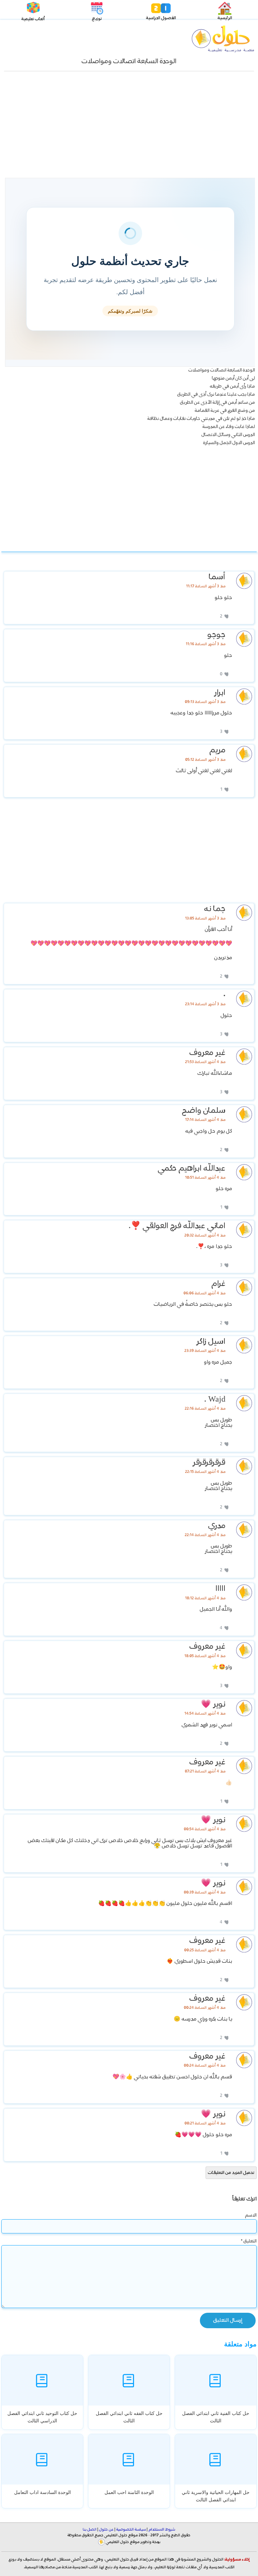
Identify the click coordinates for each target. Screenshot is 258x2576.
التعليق (249, 2241)
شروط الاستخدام (162, 2530)
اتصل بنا (90, 2530)
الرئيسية (225, 18)
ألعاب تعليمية (33, 19)
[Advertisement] (129, 128)
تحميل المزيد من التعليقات (231, 2173)
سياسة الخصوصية (131, 2530)
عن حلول (106, 2530)
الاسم (251, 2215)
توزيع (97, 19)
